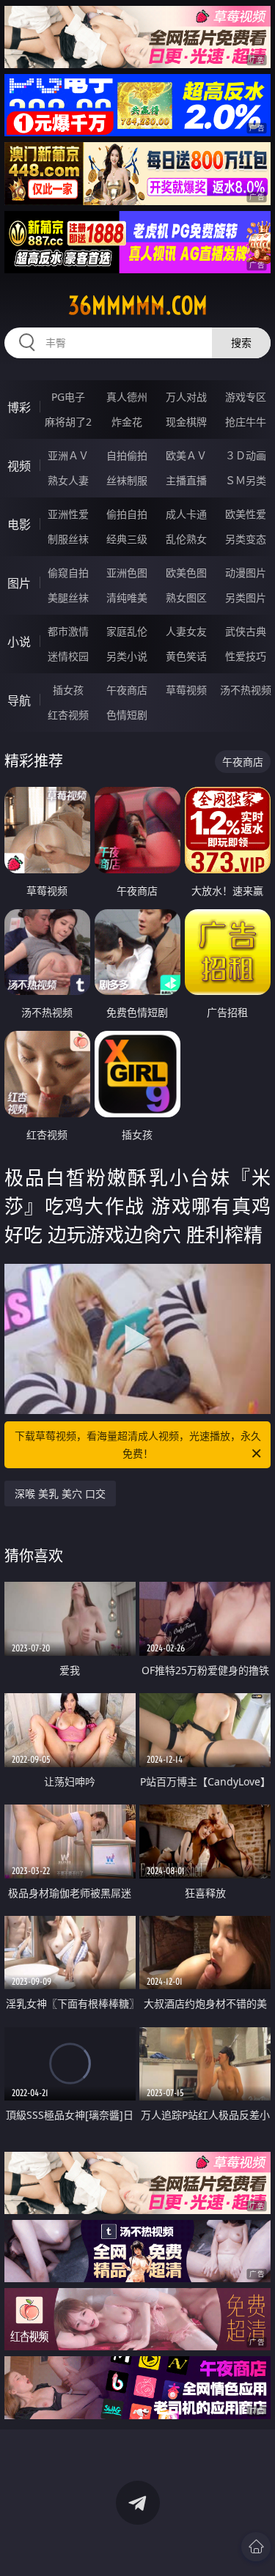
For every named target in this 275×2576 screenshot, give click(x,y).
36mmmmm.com (138, 306)
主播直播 (186, 480)
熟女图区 (186, 597)
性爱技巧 (246, 656)
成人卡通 (186, 514)
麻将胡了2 (68, 422)
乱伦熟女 (186, 539)
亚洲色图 (127, 573)
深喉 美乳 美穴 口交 (60, 1494)
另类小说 (127, 656)
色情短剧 (127, 715)
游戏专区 (246, 397)
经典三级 (127, 539)
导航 (19, 700)
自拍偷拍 (127, 455)
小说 (19, 642)
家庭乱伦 (127, 631)
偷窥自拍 (68, 573)
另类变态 (246, 539)
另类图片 (246, 597)
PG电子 (68, 397)
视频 (19, 466)
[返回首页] (256, 2547)
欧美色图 (186, 573)
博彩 (19, 407)
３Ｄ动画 (246, 455)
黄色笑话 (186, 656)
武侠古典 (246, 631)
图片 (19, 583)
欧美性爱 (246, 514)
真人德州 (127, 397)
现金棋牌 (186, 422)
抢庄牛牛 (246, 422)
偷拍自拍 (127, 514)
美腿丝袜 (68, 597)
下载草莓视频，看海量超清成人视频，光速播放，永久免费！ (138, 1444)
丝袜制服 (127, 480)
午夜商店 (127, 690)
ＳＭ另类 (246, 480)
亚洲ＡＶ (68, 455)
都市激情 (68, 631)
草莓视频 (186, 690)
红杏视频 (68, 715)
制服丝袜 (68, 539)
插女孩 (68, 690)
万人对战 (186, 397)
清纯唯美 (127, 597)
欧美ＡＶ (186, 455)
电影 (19, 525)
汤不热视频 (246, 690)
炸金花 (127, 422)
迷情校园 (68, 656)
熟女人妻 (68, 480)
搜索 (241, 343)
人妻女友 (186, 631)
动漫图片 (246, 573)
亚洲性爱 (68, 514)
